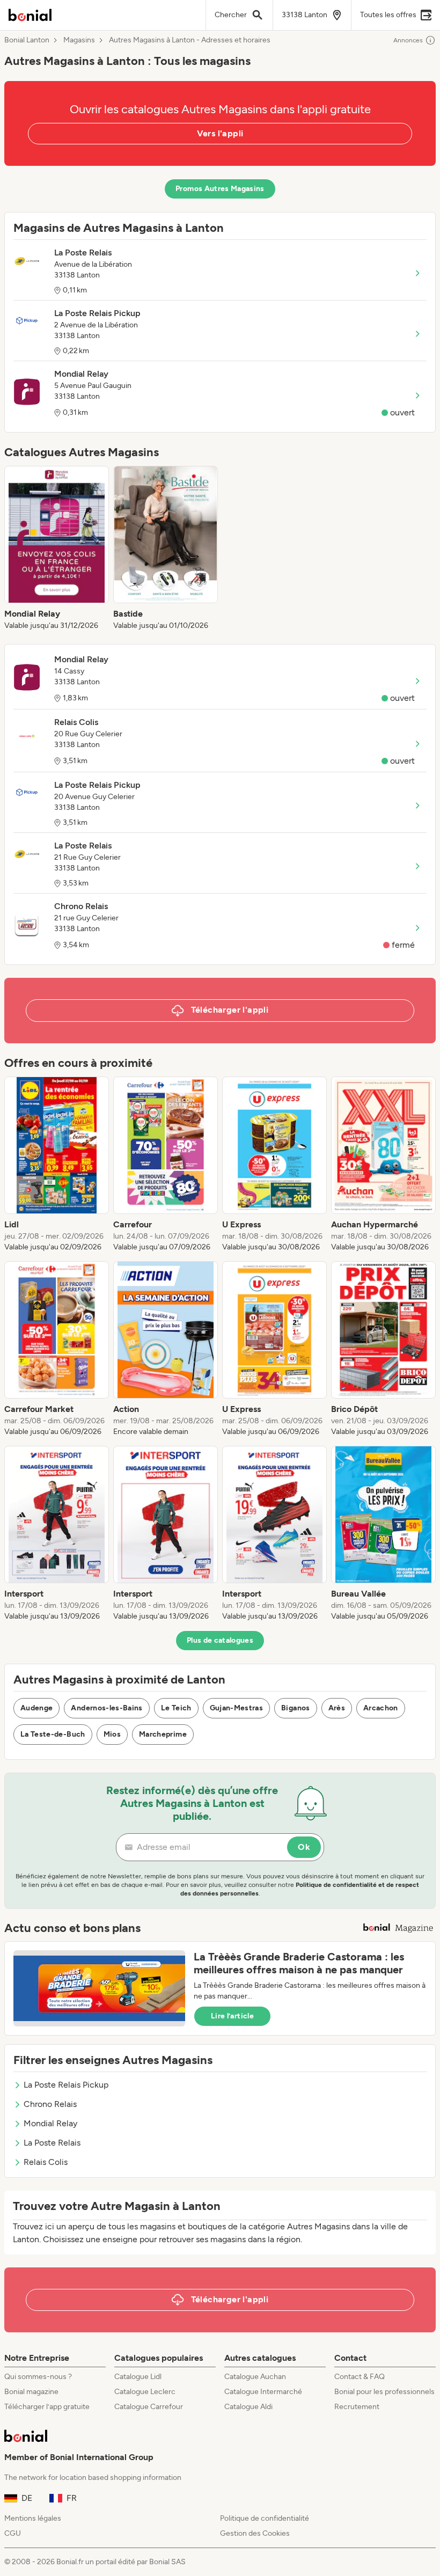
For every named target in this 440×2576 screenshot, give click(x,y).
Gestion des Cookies (255, 2533)
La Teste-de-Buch (53, 1734)
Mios (112, 1734)
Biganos (295, 1708)
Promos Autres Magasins (220, 189)
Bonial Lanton (27, 40)
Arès (337, 1708)
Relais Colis (46, 2162)
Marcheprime (163, 1734)
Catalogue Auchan (255, 2377)
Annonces (408, 40)
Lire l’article (232, 2016)
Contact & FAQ (360, 2377)
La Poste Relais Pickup (66, 2085)
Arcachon (381, 1708)
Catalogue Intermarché (263, 2392)
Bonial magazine (31, 2392)
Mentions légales (33, 2518)
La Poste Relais (52, 2143)
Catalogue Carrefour (149, 2407)
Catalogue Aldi (248, 2407)
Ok (304, 1847)
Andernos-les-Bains (107, 1708)
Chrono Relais (50, 2104)
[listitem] (57, 548)
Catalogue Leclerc (145, 2392)
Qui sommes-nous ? (38, 2377)
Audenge (36, 1708)
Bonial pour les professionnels (384, 2392)
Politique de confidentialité (265, 2518)
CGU (13, 2533)
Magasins (79, 40)
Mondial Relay (50, 2123)
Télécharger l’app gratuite (47, 2407)
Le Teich (176, 1708)
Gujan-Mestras (237, 1708)
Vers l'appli (220, 133)
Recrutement (357, 2407)
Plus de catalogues (220, 1640)
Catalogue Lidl (138, 2377)
